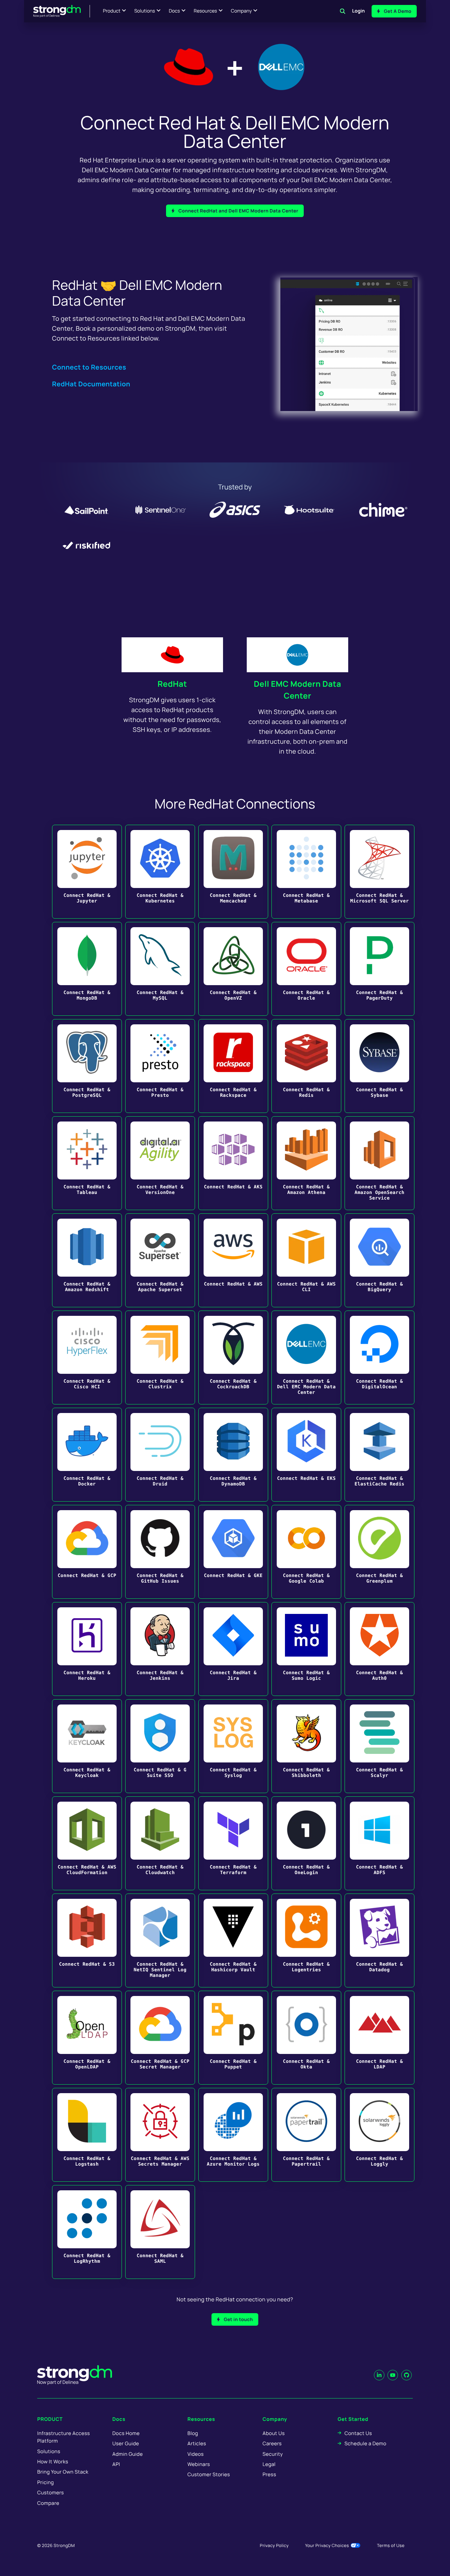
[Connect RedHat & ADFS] (380, 1843)
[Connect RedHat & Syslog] (233, 1746)
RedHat (172, 684)
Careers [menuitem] (272, 2443)
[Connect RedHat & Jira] (233, 1649)
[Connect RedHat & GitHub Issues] (160, 1552)
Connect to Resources (89, 367)
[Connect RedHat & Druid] (160, 1455)
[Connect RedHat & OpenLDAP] (87, 2038)
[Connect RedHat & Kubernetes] (160, 872)
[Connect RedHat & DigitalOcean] (380, 1357)
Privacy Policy (274, 2545)
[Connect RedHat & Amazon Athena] (306, 1163)
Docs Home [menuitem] (126, 2433)
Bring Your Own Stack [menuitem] (63, 2472)
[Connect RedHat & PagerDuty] (380, 969)
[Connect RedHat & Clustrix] (160, 1357)
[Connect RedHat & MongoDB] (87, 969)
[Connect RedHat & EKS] (306, 1455)
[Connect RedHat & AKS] (233, 1163)
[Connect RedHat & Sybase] (380, 1066)
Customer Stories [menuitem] (209, 2474)
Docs (174, 11)
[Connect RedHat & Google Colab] (306, 1552)
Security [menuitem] (273, 2454)
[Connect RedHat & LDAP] (380, 2038)
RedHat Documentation (91, 384)
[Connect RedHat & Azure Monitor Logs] (233, 2135)
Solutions (144, 11)
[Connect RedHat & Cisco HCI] (87, 1357)
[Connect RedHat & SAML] (160, 2232)
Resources (205, 11)
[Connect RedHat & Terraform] (233, 1843)
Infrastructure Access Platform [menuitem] (64, 2437)
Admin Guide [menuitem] (127, 2454)
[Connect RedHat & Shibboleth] (306, 1746)
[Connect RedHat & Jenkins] (160, 1649)
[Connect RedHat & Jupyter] (87, 872)
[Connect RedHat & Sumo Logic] (306, 1649)
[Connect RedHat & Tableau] (87, 1163)
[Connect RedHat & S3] (87, 1940)
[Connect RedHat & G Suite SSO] (160, 1746)
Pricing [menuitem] (46, 2482)
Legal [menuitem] (269, 2464)
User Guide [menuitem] (126, 2443)
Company (241, 11)
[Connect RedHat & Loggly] (380, 2135)
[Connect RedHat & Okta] (306, 2038)
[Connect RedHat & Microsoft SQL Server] (380, 872)
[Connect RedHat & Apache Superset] (160, 1260)
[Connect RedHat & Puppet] (233, 2038)
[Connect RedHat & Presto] (160, 1066)
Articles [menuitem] (197, 2443)
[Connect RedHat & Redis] (306, 1066)
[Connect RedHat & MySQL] (160, 969)
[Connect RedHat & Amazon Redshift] (87, 1260)
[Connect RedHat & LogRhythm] (87, 2232)
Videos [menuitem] (196, 2454)
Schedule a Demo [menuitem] (366, 2443)
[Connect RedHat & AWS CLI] (306, 1260)
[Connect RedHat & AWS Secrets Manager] (160, 2135)
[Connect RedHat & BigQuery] (380, 1260)
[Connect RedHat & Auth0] (380, 1649)
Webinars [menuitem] (199, 2464)
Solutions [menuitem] (49, 2451)
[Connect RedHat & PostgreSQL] (87, 1066)
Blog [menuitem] (193, 2433)
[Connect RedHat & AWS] (233, 1260)
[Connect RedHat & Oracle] (306, 969)
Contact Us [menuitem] (358, 2433)
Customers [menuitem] (51, 2493)
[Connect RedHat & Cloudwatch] (160, 1843)
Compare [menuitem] (48, 2503)
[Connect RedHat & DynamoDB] (233, 1455)
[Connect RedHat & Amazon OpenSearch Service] (380, 1163)
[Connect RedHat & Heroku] (87, 1649)
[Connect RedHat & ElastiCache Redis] (380, 1455)
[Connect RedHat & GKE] (233, 1552)
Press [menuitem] (269, 2474)
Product (112, 11)
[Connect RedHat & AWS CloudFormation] (87, 1843)
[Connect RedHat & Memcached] (233, 872)
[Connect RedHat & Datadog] (380, 1940)
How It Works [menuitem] (53, 2462)
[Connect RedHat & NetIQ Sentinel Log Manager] (160, 1940)
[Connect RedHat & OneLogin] (306, 1843)
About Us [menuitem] (274, 2433)
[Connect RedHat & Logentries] (306, 1940)
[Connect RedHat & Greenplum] (380, 1552)
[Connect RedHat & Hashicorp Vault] (233, 1940)
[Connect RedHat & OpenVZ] (233, 969)
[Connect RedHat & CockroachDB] (233, 1357)
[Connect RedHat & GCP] (87, 1552)
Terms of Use (391, 2545)
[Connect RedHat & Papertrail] (306, 2135)
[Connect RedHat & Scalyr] (380, 1746)
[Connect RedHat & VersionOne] (160, 1163)
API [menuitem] (116, 2464)
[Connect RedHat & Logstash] (87, 2135)
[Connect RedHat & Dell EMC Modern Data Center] (306, 1357)
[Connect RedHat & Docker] (87, 1455)
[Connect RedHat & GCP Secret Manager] (160, 2038)
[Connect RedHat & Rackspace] (233, 1066)
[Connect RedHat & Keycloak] (87, 1746)
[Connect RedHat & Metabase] (306, 872)
